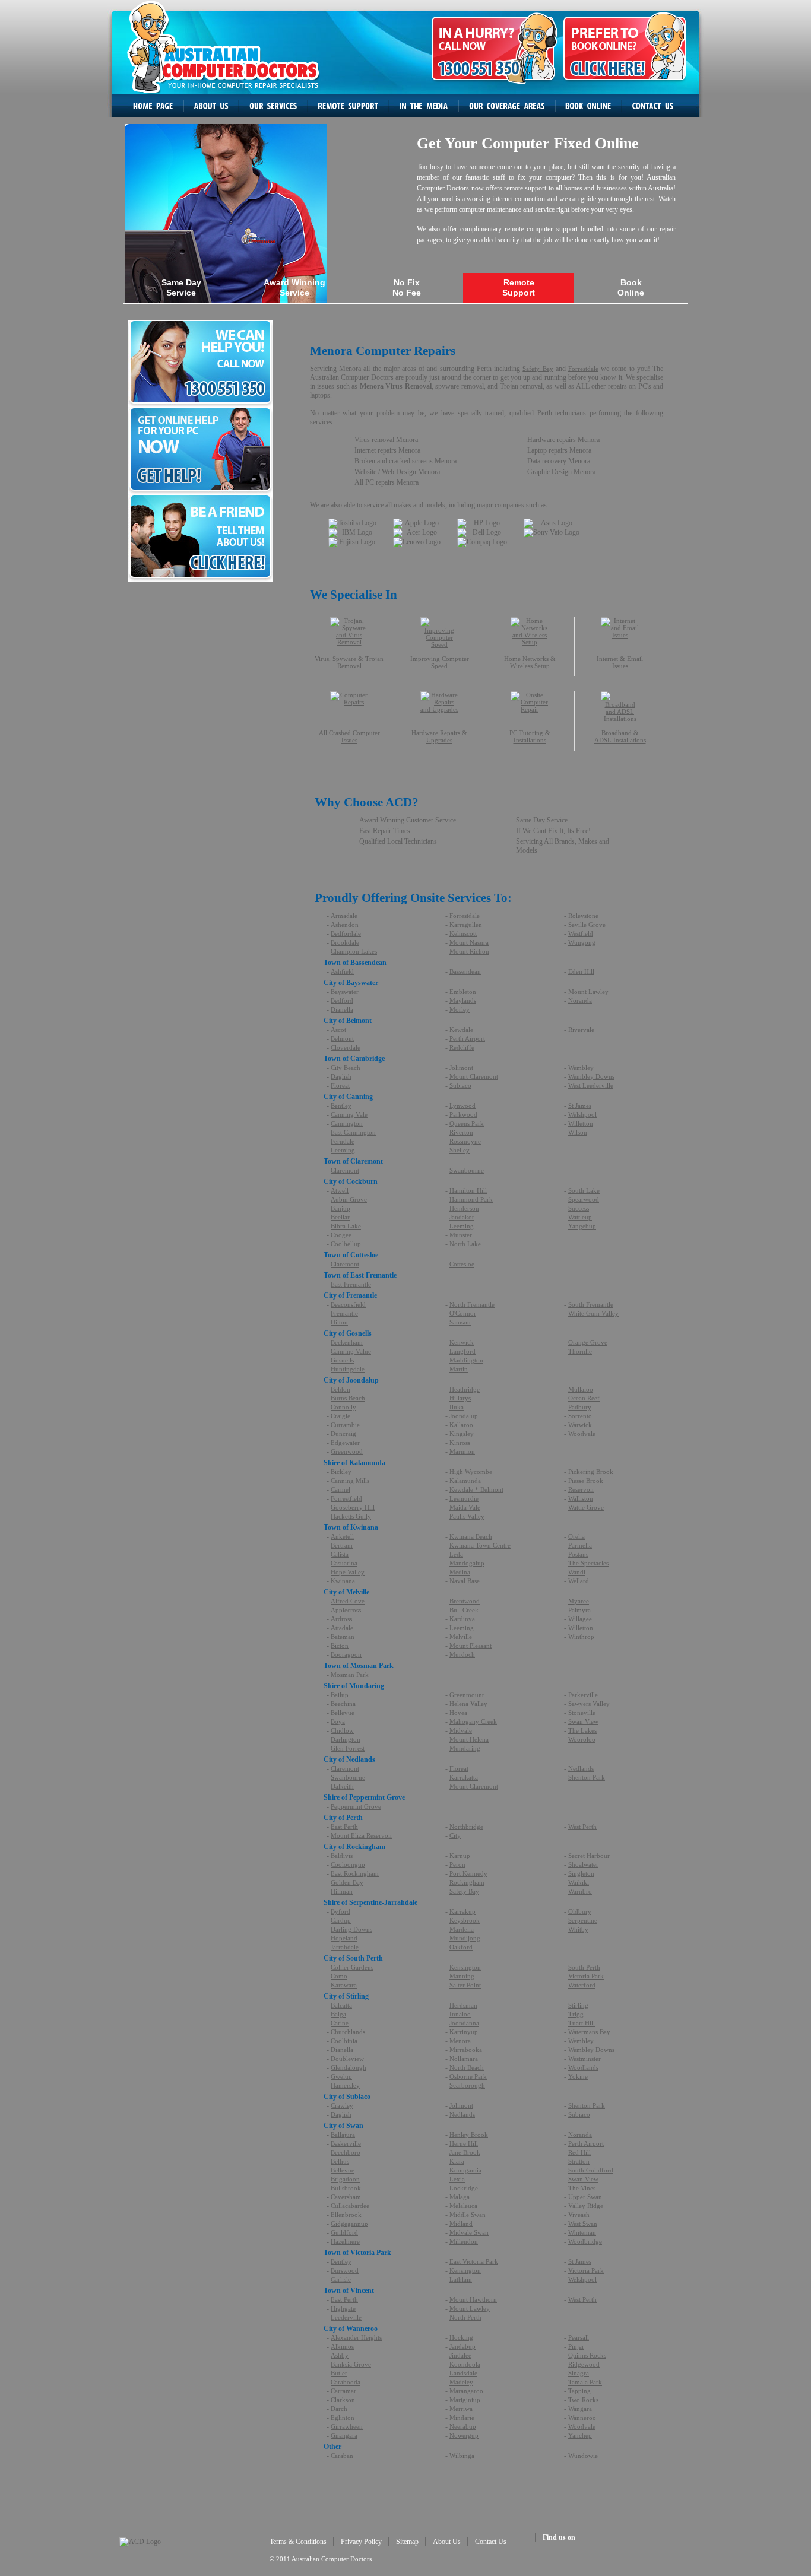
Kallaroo (461, 1425)
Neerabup (463, 2426)
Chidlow (342, 1730)
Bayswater (345, 992)
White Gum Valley (593, 1313)
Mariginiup (465, 2400)
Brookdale (345, 942)
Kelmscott (463, 933)
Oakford (461, 1947)
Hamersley (345, 2085)
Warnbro (580, 1891)
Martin (459, 1369)
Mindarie (462, 2418)
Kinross (460, 1443)
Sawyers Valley (589, 1704)
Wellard (579, 1581)
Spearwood (584, 1199)
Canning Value (351, 1351)
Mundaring (465, 1748)
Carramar (343, 2391)
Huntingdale (348, 1369)
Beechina (343, 1704)
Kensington (465, 1967)
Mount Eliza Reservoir (362, 1835)
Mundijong (465, 1938)
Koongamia (465, 2170)
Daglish (341, 1076)
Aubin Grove (349, 1199)
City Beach (346, 1068)
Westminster (585, 2059)
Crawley (342, 2105)
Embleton (463, 992)
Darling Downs (351, 1929)
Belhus (340, 2161)
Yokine (578, 2076)
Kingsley (462, 1434)
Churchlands (348, 2032)
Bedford (342, 1000)
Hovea (458, 1713)
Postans (578, 1554)
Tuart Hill (582, 2023)
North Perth (465, 2317)
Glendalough (349, 2067)
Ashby (340, 2355)
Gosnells (342, 1360)
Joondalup (464, 1416)
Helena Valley (468, 1704)
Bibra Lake (346, 1226)
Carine (340, 2023)
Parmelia (580, 1545)
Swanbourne (467, 1170)
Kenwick (462, 1342)
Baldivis (342, 1856)
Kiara (457, 2161)
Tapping (579, 2391)
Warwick (580, 1425)
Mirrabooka (466, 2050)
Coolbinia (344, 2041)
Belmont (342, 1038)
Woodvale (582, 1434)
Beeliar (340, 1217)
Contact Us (491, 2542)
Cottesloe (462, 1264)
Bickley (341, 1472)
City (455, 1835)
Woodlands (583, 2067)
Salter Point (465, 1985)
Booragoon (346, 1654)
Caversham (346, 2197)
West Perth (582, 1827)
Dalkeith (342, 1786)
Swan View (583, 1721)
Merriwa (461, 2409)
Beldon (340, 1389)
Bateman (343, 1637)
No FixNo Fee (407, 288)
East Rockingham (355, 1873)
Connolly (343, 1407)
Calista (340, 1554)
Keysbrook (465, 1920)
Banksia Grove (351, 2364)
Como (339, 1976)
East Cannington (353, 1132)
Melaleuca (463, 2206)
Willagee (580, 1619)
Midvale (461, 1730)
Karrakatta (464, 1777)
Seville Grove (587, 925)
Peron (457, 1864)
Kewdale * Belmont (476, 1489)
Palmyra (579, 1610)
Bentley (341, 1106)
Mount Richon (469, 951)
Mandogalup (467, 1563)
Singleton (581, 1873)
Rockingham (467, 1882)
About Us (447, 2542)
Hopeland (344, 1938)
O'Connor (463, 1313)
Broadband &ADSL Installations (620, 736)
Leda (456, 1554)
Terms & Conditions (298, 2542)
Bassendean (465, 971)
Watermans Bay (589, 2032)
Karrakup (462, 1911)
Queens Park (467, 1123)
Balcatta (341, 2005)
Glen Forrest (348, 1748)
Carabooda (346, 2382)
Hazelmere (345, 2241)
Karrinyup (464, 2032)
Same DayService (181, 288)
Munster (461, 1235)
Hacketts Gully (351, 1516)
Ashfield (342, 971)
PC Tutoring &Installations (530, 736)
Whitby (578, 1929)
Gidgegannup (349, 2224)
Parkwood (463, 1114)
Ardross (341, 1619)
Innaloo (460, 2014)
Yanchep (580, 2435)
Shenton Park (587, 1777)
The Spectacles (588, 1563)
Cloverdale (346, 1047)
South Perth (584, 1967)
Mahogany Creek (473, 1721)
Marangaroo (466, 2391)
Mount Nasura (469, 942)
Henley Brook (469, 2135)
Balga (338, 2014)
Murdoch (462, 1654)
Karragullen (466, 925)
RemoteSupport (519, 288)
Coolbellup (346, 1244)
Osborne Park (468, 2076)
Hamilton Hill (468, 1190)
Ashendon (345, 925)
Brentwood (465, 1601)
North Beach (467, 2067)
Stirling (578, 2005)
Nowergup (464, 2435)
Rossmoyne (465, 1141)
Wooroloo (582, 1739)
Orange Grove (588, 1342)
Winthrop (581, 1637)
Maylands (463, 1000)
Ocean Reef (584, 1398)
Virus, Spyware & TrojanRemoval (349, 662)
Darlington (346, 1739)
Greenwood (347, 1451)
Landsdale (463, 2373)
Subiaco (460, 1085)
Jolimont (461, 1068)
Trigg (576, 2014)
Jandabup (462, 2346)
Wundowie (583, 2456)
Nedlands (581, 1768)
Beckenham (347, 1342)
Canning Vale (349, 1114)
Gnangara (344, 2435)
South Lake (584, 1190)
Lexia (457, 2179)
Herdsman (463, 2005)
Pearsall (579, 2337)
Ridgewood (584, 2364)
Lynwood (462, 1106)
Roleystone (583, 916)
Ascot (338, 1030)
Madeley (461, 2382)
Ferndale (343, 1141)
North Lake (465, 1244)
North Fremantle (472, 1304)
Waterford (582, 1985)
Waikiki (579, 1882)
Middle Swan (468, 2215)
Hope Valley (348, 1572)
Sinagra (579, 2373)
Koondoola (465, 2364)
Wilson (578, 1132)
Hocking (461, 2337)
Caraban (342, 2456)
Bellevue (343, 1713)
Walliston (581, 1498)
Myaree (579, 1601)
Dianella (342, 1009)
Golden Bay (347, 1882)
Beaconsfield (348, 1304)
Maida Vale (465, 1507)
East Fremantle (351, 1284)
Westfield (581, 933)
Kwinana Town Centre (480, 1545)
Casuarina (344, 1563)
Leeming (343, 1150)
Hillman (342, 1891)
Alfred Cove (348, 1601)
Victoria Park (586, 1976)
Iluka (457, 1407)
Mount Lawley (588, 992)
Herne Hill (464, 2143)
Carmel (340, 1489)
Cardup (341, 1920)
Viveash (579, 2215)
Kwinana (343, 1581)
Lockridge (464, 2188)
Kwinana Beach (471, 1536)
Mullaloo (581, 1389)
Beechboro (346, 2152)
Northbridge (466, 1827)
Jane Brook (465, 2152)
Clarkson (343, 2400)
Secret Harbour (589, 1856)
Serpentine (583, 1920)
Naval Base (465, 1581)
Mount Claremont (474, 1076)
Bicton (340, 1646)
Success (579, 1208)
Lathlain (461, 2279)
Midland (461, 2224)
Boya (338, 1721)
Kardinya (462, 1619)
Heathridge (465, 1389)
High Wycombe (471, 1472)
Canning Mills (350, 1481)
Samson (460, 1322)
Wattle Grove (586, 1507)
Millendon (464, 2241)
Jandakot (462, 1217)
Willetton (581, 1123)
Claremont (345, 1170)
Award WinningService (294, 288)
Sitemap (407, 2542)
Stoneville (582, 1713)
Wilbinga (462, 2456)
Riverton (461, 1132)
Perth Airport (467, 1038)
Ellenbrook (346, 2215)
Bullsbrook (346, 2188)
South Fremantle (591, 1304)
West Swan (583, 2224)
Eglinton (343, 2418)
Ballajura (343, 2135)
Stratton (579, 2161)
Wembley (581, 1068)
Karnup (460, 1856)
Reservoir (581, 1489)
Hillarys (460, 1398)
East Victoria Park (474, 2261)
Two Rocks (583, 2400)
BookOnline (631, 288)
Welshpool (582, 1114)
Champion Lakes (354, 951)
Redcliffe (462, 1047)
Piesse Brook (586, 1481)
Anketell (342, 1536)
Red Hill (579, 2152)
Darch (339, 2409)
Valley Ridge (586, 2206)
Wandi (577, 1572)
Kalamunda (465, 1481)
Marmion (462, 1451)
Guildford (344, 2232)
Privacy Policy (361, 2542)
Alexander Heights (356, 2337)
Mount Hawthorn (473, 2299)
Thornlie (580, 1351)
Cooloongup (348, 1864)
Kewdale (461, 1030)
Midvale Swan (469, 2232)
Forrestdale (583, 369)
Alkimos (342, 2346)
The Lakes (582, 1730)
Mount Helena (469, 1739)
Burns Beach (348, 1398)
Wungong (582, 942)
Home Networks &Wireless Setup (530, 662)
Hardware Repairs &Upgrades (439, 736)
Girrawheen (347, 2426)
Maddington (466, 1360)
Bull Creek (464, 1610)
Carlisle (341, 2279)
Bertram (342, 1545)
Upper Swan (585, 2197)
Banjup (340, 1208)
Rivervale (581, 1030)
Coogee (341, 1235)
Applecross (346, 1610)
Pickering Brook (591, 1472)
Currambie (345, 1425)
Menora (460, 2041)
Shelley (460, 1150)
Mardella (462, 1929)
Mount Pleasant (471, 1646)
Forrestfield (346, 1498)
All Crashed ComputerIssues (349, 736)
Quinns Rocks (587, 2355)
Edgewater (345, 1443)
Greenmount (467, 1695)
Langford (462, 1351)
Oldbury (580, 1911)
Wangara (580, 2409)
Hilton (339, 1322)
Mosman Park (350, 1675)
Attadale (342, 1628)
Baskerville (346, 2143)
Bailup (340, 1695)
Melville (461, 1637)
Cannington (347, 1123)
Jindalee (460, 2355)
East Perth (344, 1827)
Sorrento (580, 1416)
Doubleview (347, 2059)
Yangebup (582, 1226)
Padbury (580, 1407)
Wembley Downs (591, 1076)
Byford (340, 1911)
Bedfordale (346, 933)
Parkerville (583, 1695)
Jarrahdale (345, 1947)
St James (580, 1106)
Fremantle (344, 1313)
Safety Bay (538, 369)
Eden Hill (581, 971)
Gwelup (341, 2076)
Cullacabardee (350, 2206)
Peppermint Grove (356, 1806)
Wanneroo (582, 2418)
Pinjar (576, 2346)
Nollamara (464, 2059)
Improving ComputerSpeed (440, 662)
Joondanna (464, 2023)
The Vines (582, 2188)
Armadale (344, 916)
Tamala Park (585, 2382)
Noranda (580, 1000)
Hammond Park (471, 1199)
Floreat (340, 1085)
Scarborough (467, 2085)
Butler (339, 2373)
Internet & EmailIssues (620, 662)
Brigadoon (345, 2179)
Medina (460, 1572)
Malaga (460, 2197)
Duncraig (343, 1434)
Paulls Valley (467, 1516)
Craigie (340, 1416)
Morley (460, 1009)
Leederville (346, 2317)
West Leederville (591, 1085)
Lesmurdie (464, 1498)
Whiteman (582, 2232)
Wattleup (580, 1217)
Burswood (345, 2270)
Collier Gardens (352, 1967)
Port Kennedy (468, 1873)
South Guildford (591, 2170)
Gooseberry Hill (353, 1507)
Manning (462, 1976)
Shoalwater (583, 1864)
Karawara (344, 1985)
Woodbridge (585, 2241)
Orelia (576, 1536)
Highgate (343, 2308)
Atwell (340, 1190)
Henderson (464, 1208)
